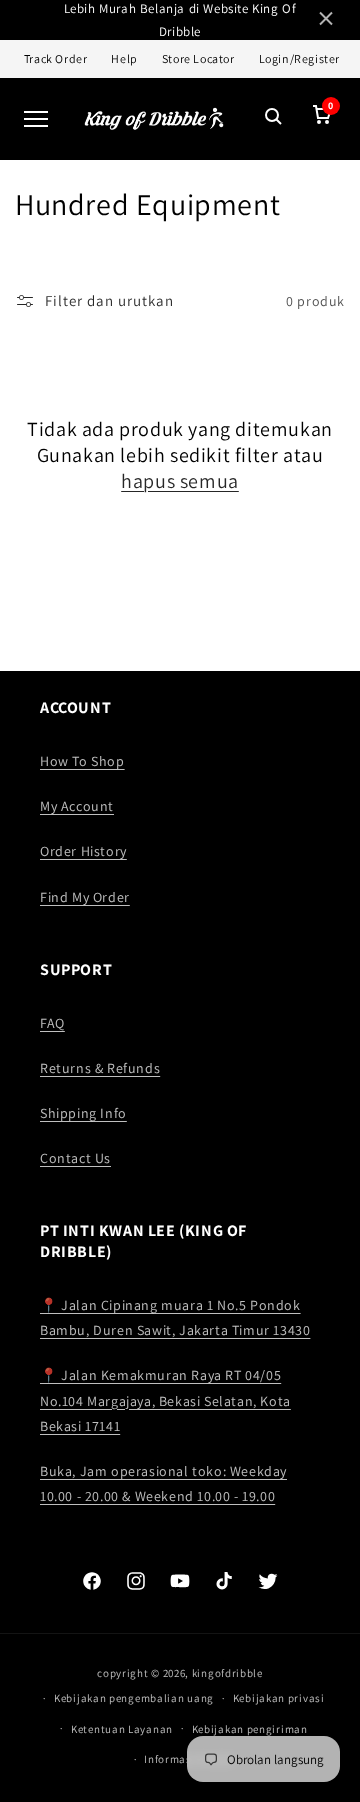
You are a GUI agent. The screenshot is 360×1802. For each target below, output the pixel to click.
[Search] (274, 118)
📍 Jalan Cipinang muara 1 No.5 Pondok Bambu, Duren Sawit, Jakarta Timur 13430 (175, 1317)
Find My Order (85, 897)
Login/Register (299, 58)
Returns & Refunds (100, 1068)
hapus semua (180, 481)
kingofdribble (227, 1673)
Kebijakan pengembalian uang (134, 1698)
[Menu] (36, 119)
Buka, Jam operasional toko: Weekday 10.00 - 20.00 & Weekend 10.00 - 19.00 (163, 1483)
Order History (83, 851)
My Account (77, 806)
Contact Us (75, 1158)
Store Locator (198, 58)
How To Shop (82, 761)
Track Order (56, 58)
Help (124, 58)
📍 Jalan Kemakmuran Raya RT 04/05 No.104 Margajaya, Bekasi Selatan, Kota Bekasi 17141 (165, 1400)
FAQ (52, 1023)
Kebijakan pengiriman (250, 1729)
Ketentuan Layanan (122, 1729)
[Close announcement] (326, 20)
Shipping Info (83, 1113)
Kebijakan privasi (279, 1698)
